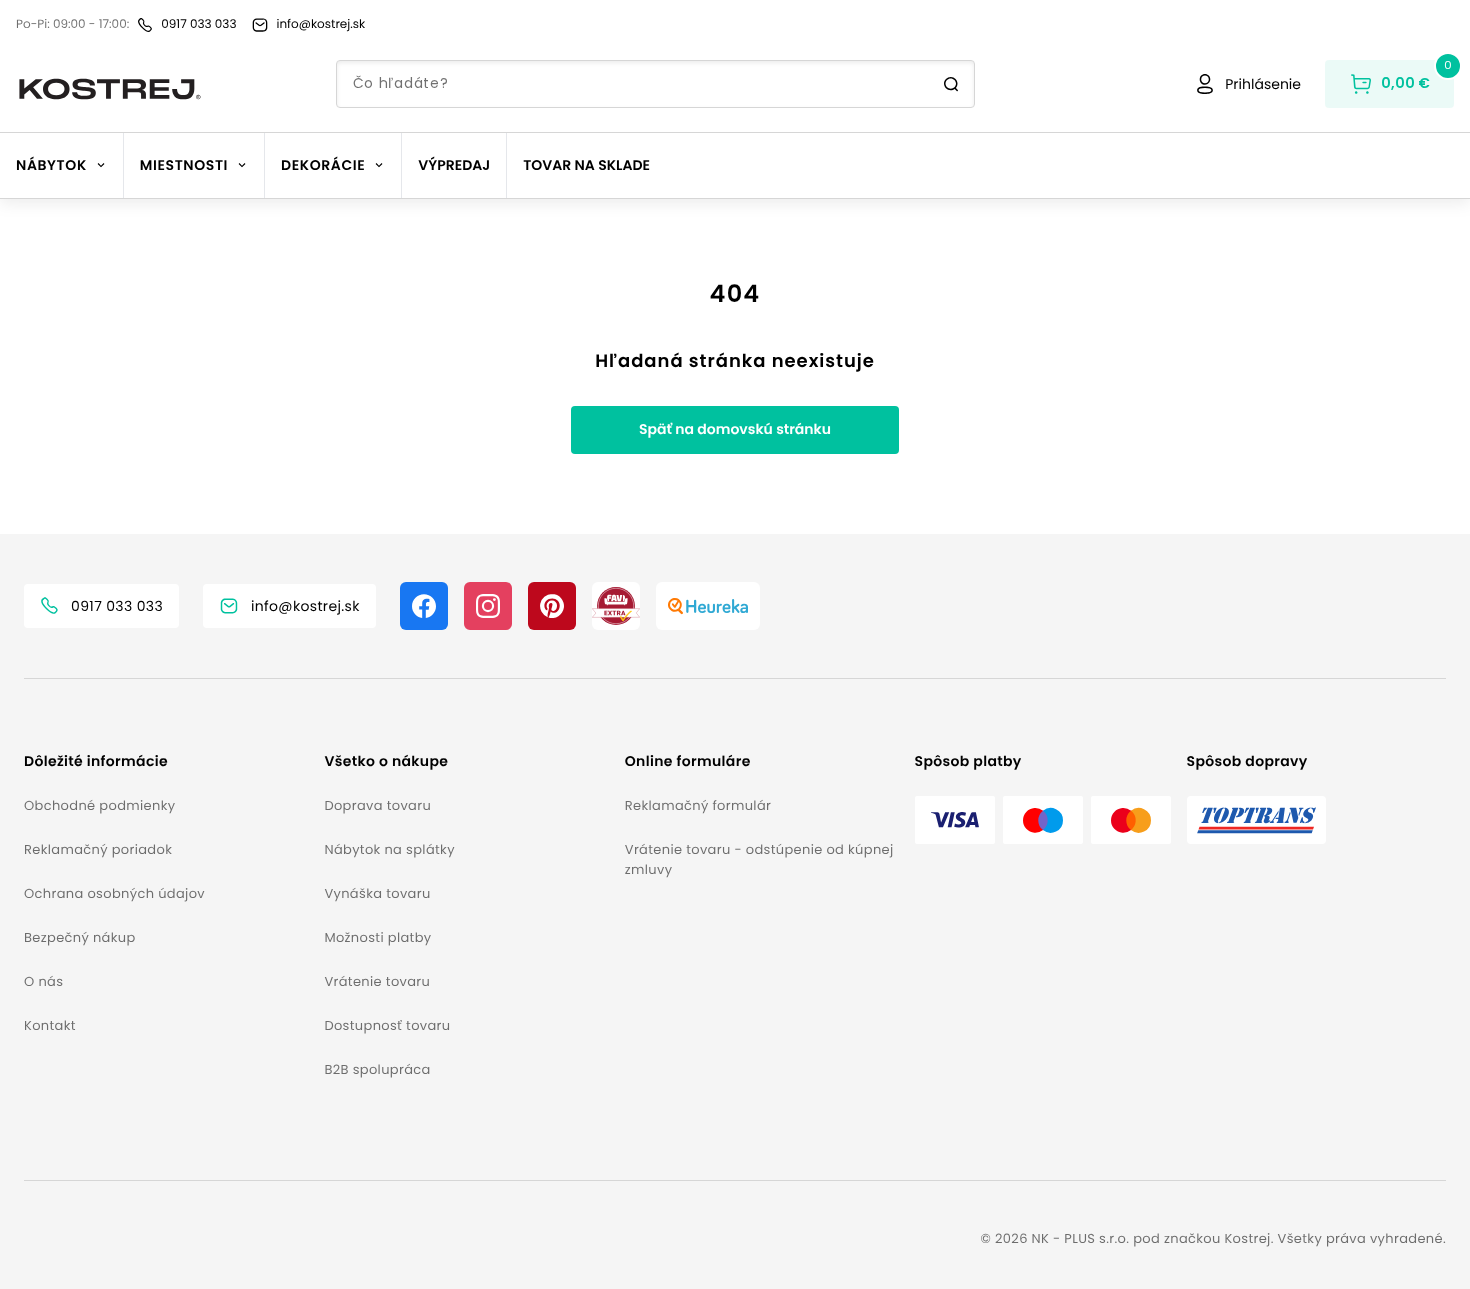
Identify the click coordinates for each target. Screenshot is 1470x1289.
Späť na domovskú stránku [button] (735, 429)
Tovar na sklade (586, 165)
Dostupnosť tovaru (387, 1025)
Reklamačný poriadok (98, 849)
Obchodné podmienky (99, 805)
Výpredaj (454, 165)
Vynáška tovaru (377, 893)
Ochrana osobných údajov (114, 893)
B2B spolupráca (377, 1069)
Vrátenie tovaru (377, 981)
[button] (166, 761)
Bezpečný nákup (80, 937)
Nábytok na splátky (389, 849)
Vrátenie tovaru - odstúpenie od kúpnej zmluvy (759, 859)
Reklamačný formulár (698, 805)
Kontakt (50, 1025)
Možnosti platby (377, 937)
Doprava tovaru (377, 805)
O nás (43, 981)
